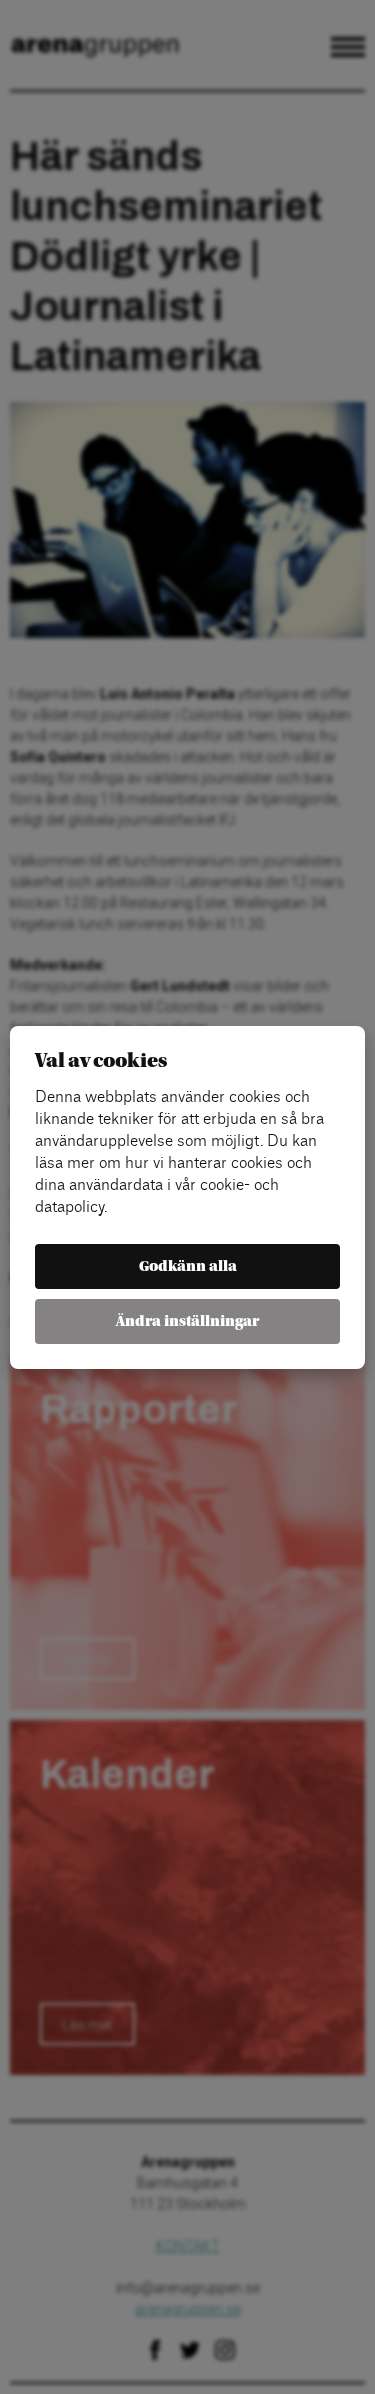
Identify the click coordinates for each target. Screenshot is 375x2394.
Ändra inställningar (187, 1321)
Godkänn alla (188, 1266)
